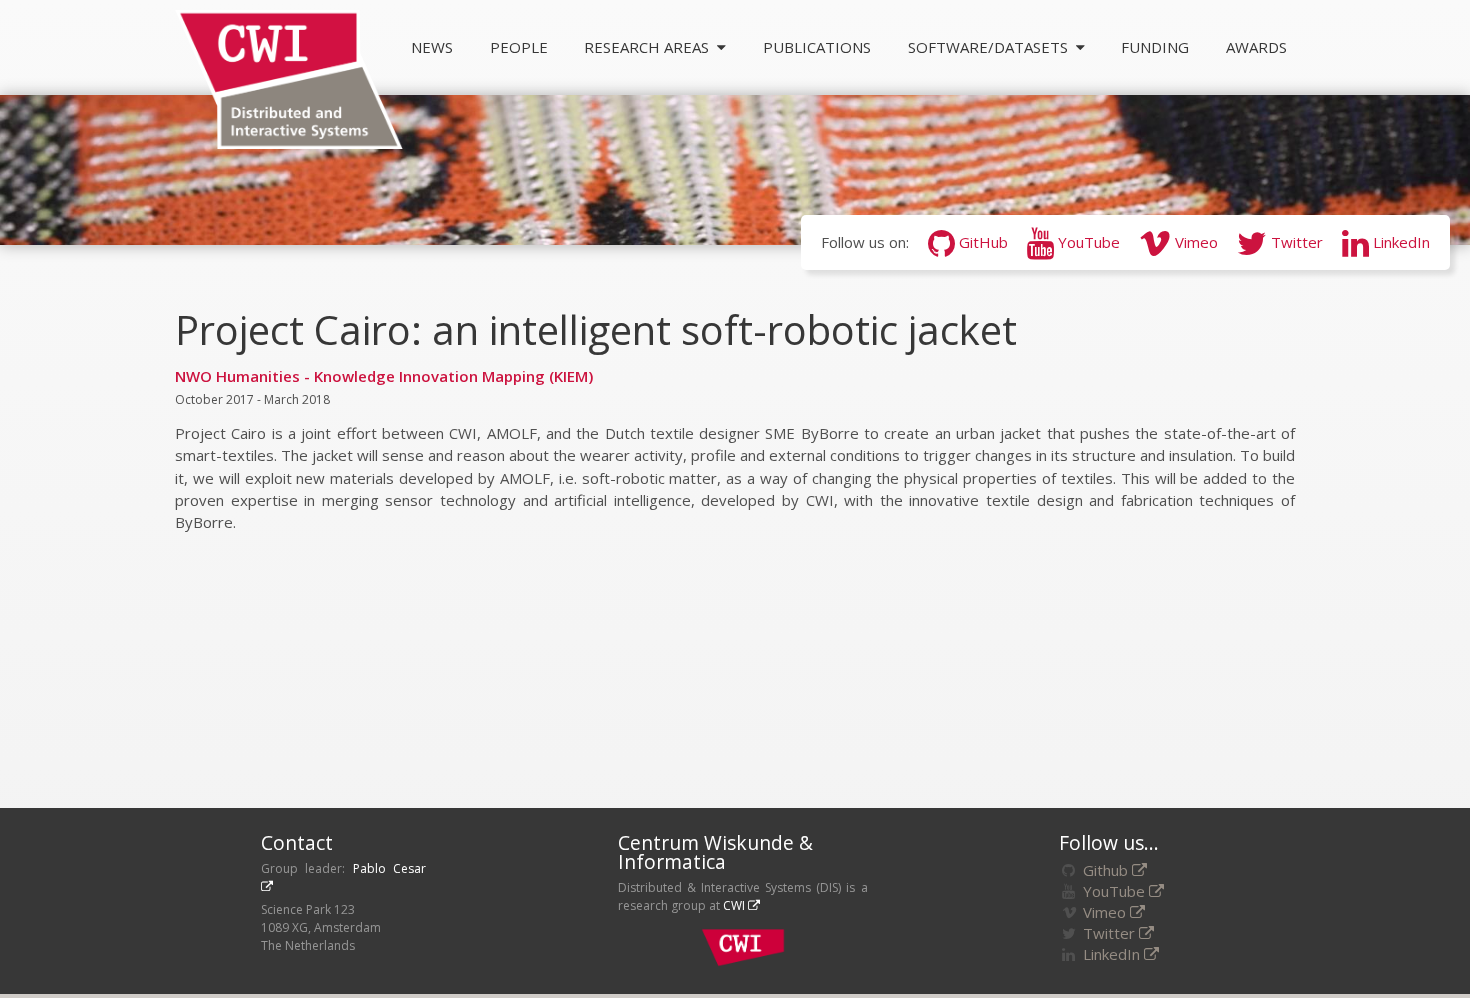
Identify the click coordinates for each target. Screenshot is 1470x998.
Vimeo (1194, 242)
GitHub (981, 242)
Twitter (1295, 242)
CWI (734, 905)
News (432, 47)
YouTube (1087, 242)
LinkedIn (1399, 242)
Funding (1155, 47)
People (519, 47)
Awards (1256, 47)
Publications (817, 47)
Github (1105, 870)
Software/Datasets (992, 47)
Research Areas (650, 47)
